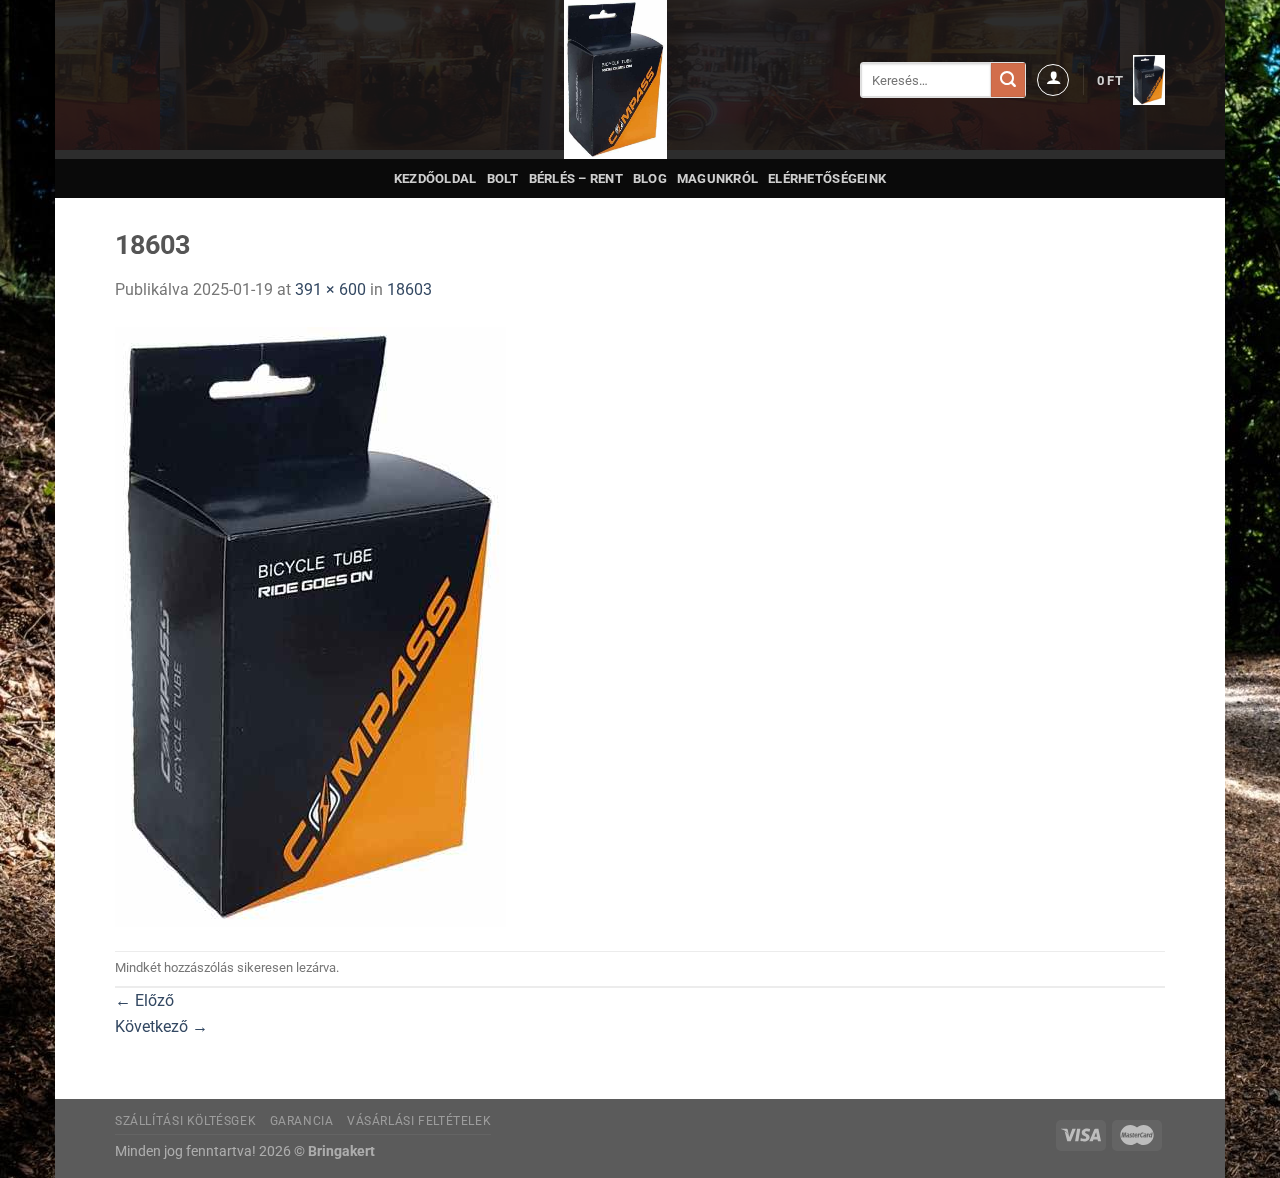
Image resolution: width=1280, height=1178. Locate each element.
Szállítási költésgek (185, 1121)
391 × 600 (330, 289)
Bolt (503, 178)
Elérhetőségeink (827, 178)
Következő (161, 1026)
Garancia (302, 1121)
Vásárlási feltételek (419, 1121)
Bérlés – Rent (576, 178)
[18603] (310, 625)
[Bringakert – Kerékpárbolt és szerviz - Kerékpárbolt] (616, 79)
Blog (650, 178)
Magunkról (717, 178)
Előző (144, 1000)
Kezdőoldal (435, 178)
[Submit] (1008, 80)
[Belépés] (1053, 80)
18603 (409, 289)
